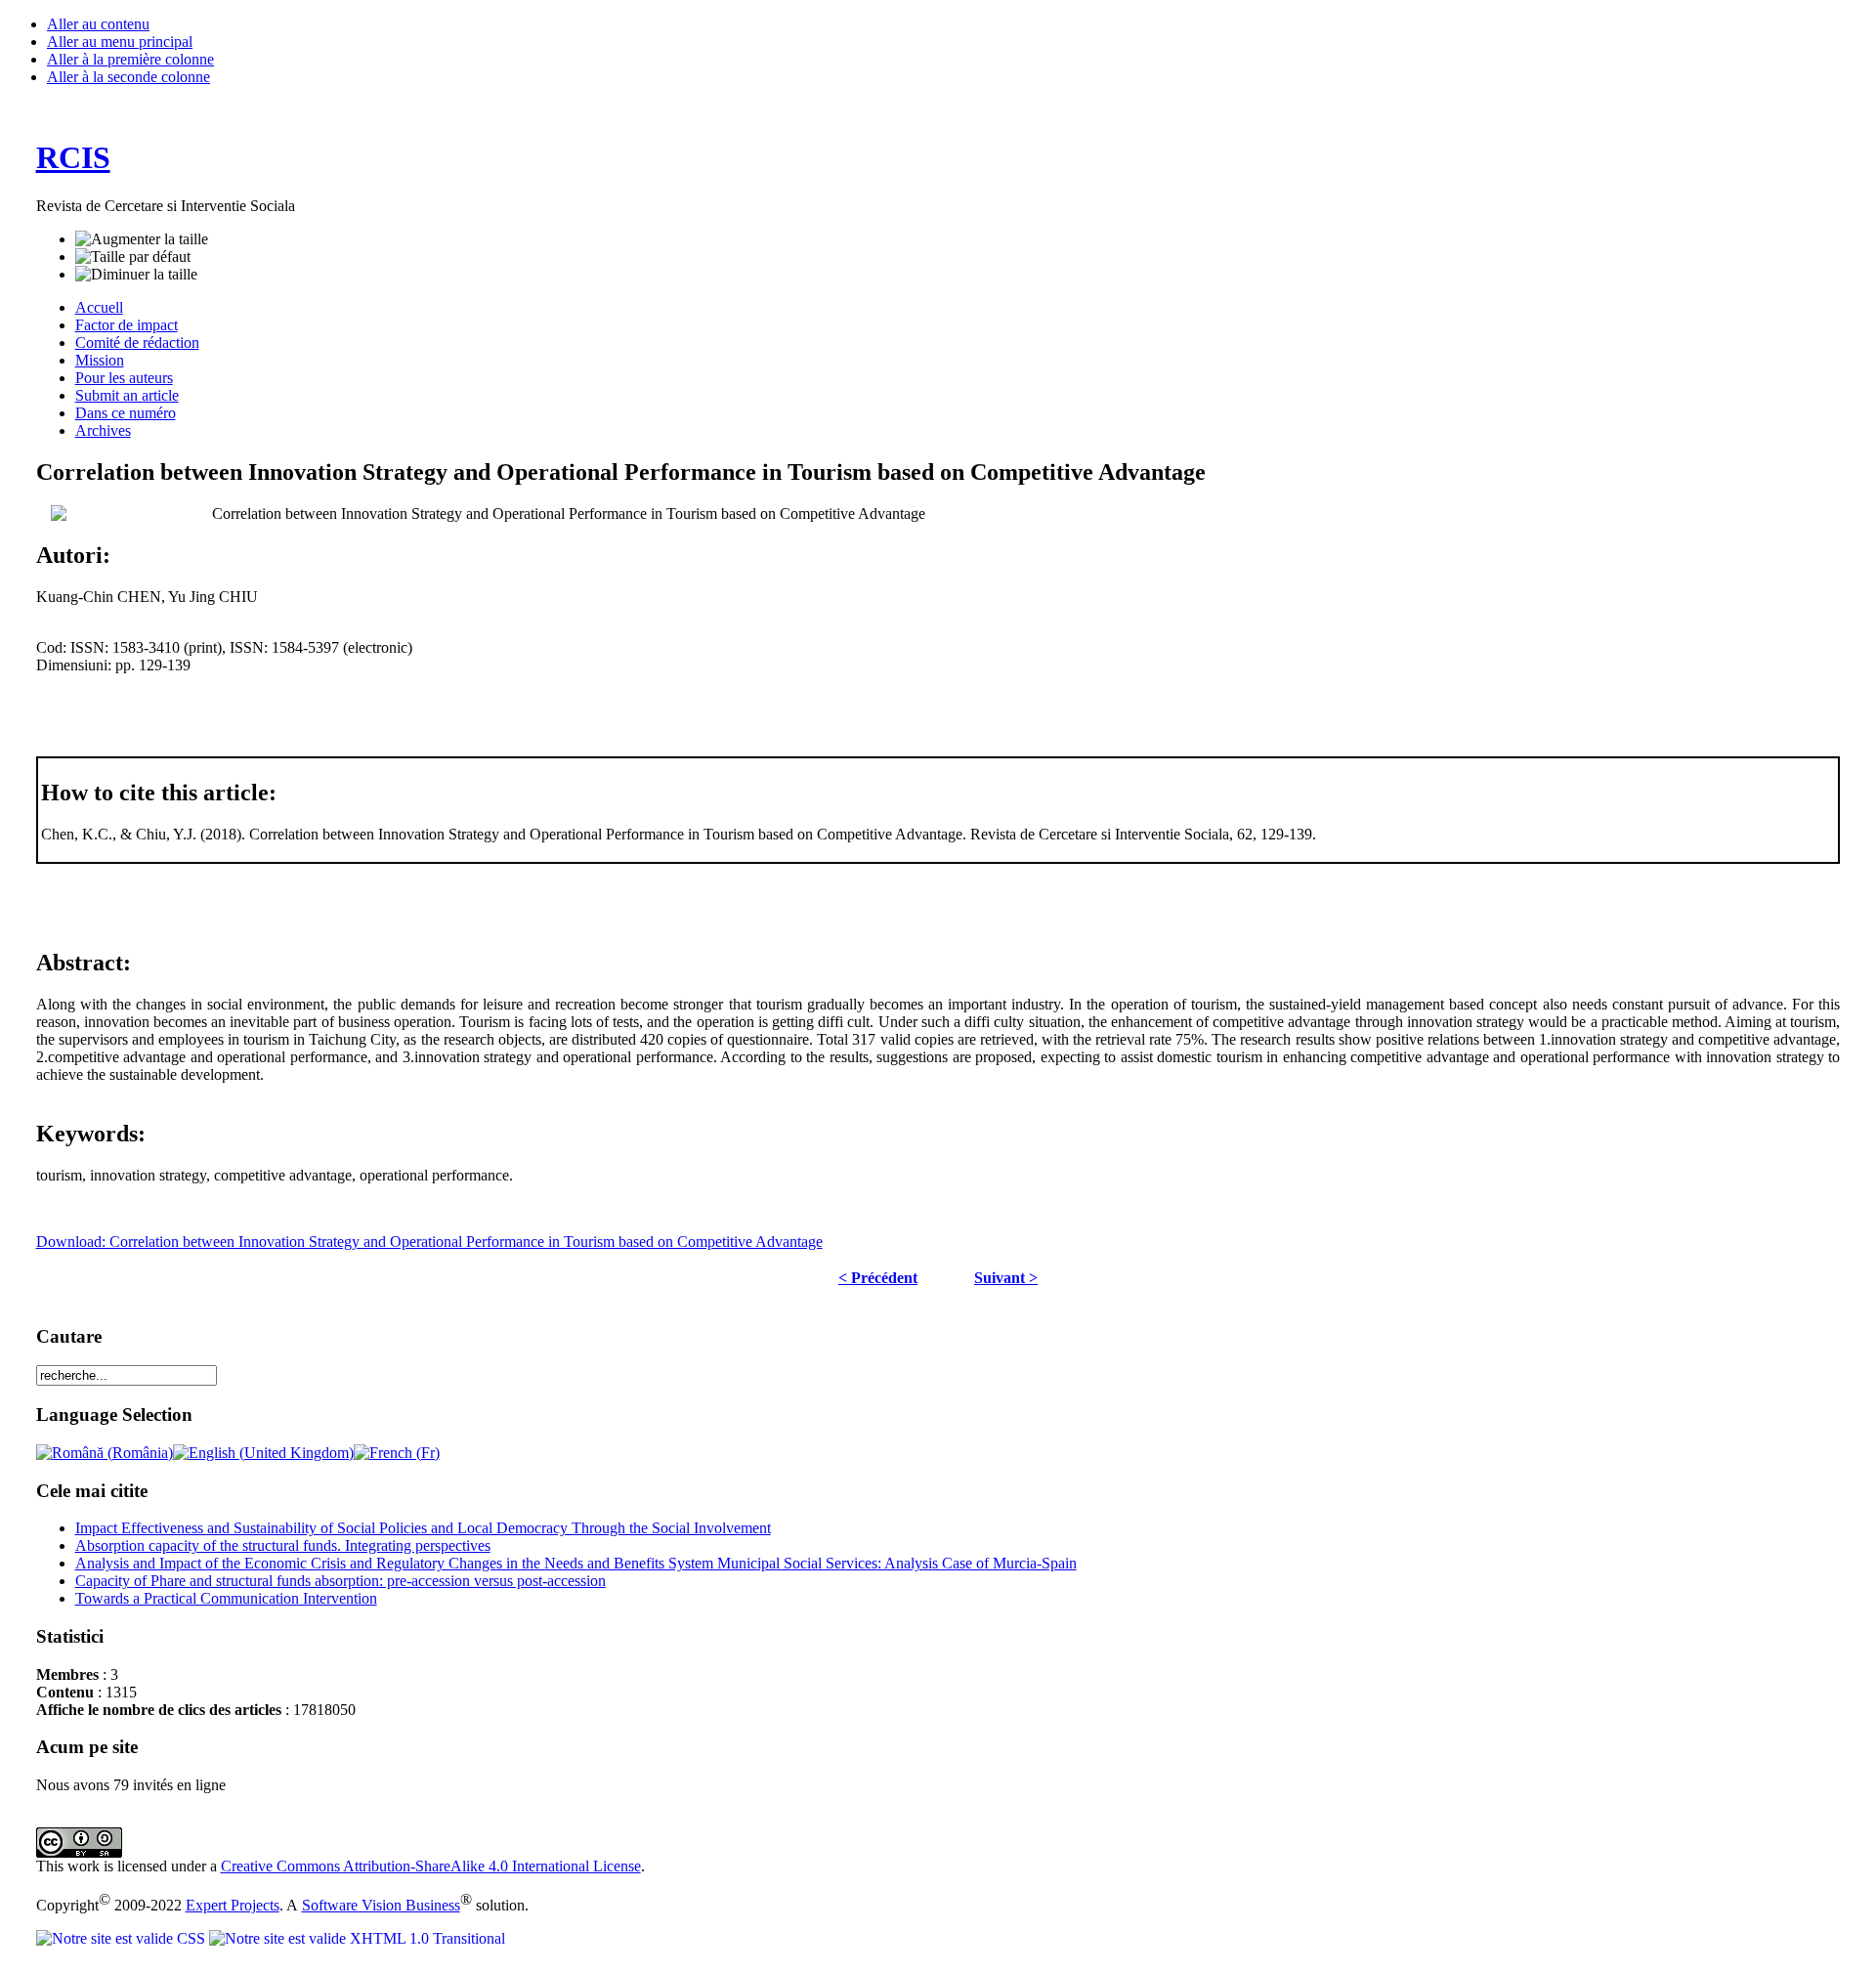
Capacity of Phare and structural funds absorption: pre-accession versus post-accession (341, 1581)
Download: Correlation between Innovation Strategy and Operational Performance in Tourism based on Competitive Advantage (429, 1242)
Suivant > (1006, 1278)
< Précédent (878, 1278)
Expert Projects (233, 1905)
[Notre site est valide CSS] (123, 1938)
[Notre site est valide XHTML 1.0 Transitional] (357, 1938)
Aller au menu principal (120, 42)
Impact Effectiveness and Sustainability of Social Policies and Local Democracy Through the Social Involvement (423, 1528)
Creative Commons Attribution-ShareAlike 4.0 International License (431, 1866)
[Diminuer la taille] (136, 275)
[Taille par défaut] (133, 257)
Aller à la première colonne (130, 59)
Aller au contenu (98, 24)
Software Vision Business (381, 1905)
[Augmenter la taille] (142, 239)
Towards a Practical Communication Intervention (226, 1598)
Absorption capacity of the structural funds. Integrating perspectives (283, 1545)
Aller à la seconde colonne (128, 77)
